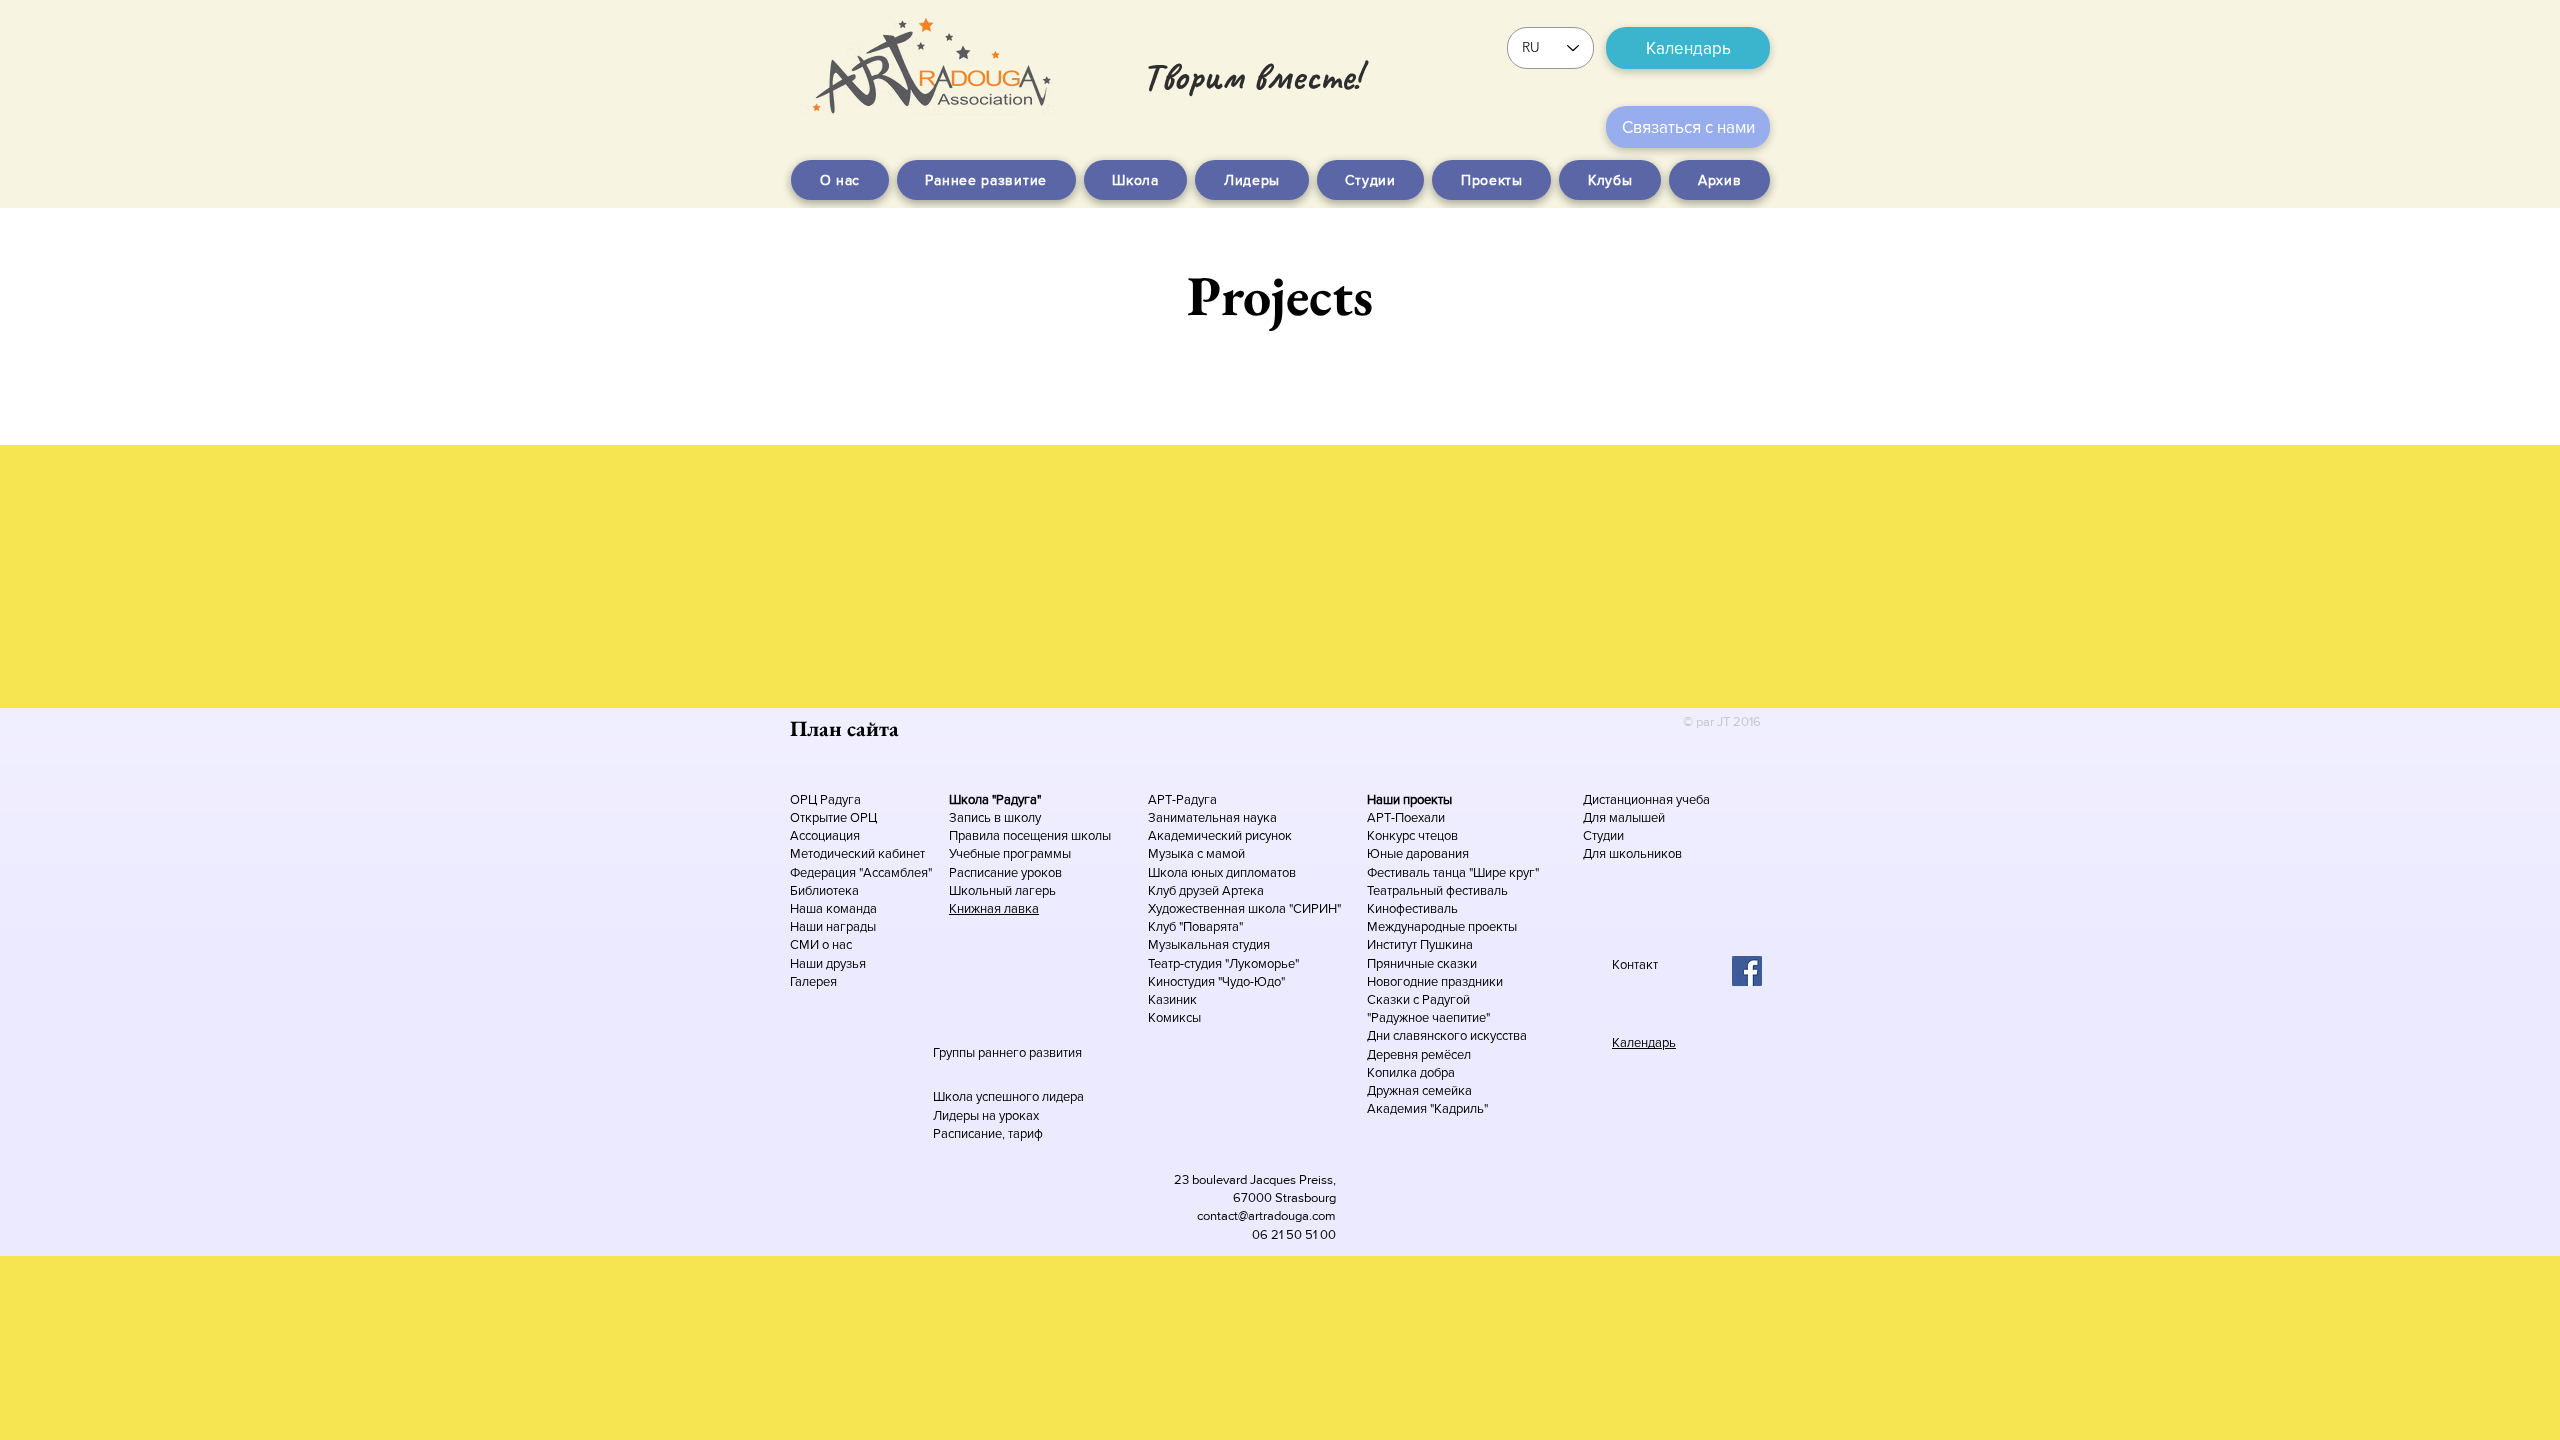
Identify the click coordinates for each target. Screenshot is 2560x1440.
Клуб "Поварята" (1195, 926)
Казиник (1172, 999)
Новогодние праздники (1435, 981)
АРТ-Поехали (1406, 817)
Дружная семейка (1419, 1090)
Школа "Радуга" (995, 799)
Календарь (1644, 1042)
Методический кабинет (857, 853)
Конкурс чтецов (1412, 835)
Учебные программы (1010, 853)
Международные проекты (1442, 926)
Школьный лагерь (1002, 890)
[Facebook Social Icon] (1747, 971)
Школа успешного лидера (1008, 1096)
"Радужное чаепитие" (1428, 1017)
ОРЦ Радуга (825, 799)
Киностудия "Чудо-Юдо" (1216, 981)
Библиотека (824, 890)
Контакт (1635, 964)
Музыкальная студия (1209, 944)
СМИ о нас (821, 944)
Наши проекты (1409, 799)
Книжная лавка (994, 908)
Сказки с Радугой (1418, 999)
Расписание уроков (1005, 872)
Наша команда (835, 908)
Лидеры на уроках (986, 1115)
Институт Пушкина (1420, 944)
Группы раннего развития (1007, 1052)
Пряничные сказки (1422, 963)
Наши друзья (828, 963)
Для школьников (1632, 853)
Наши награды (833, 926)
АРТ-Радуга (1182, 799)
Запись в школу (995, 817)
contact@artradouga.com (1266, 1215)
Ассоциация (825, 835)
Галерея (813, 981)
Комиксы (1174, 1017)
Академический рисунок (1220, 835)
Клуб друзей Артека (1206, 890)
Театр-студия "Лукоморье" (1223, 963)
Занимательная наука (1212, 817)
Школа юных (1187, 872)
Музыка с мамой (1196, 853)
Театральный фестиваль (1437, 890)
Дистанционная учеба (1646, 799)
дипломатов (1261, 872)
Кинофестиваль (1412, 908)
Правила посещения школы (1030, 835)
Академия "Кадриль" (1427, 1108)
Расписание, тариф (988, 1133)
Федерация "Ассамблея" (861, 872)
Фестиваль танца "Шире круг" (1453, 872)
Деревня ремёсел (1419, 1054)
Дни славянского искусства (1447, 1035)
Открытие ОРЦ (833, 817)
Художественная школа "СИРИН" (1244, 908)
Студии (1603, 835)
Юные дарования (1418, 853)
